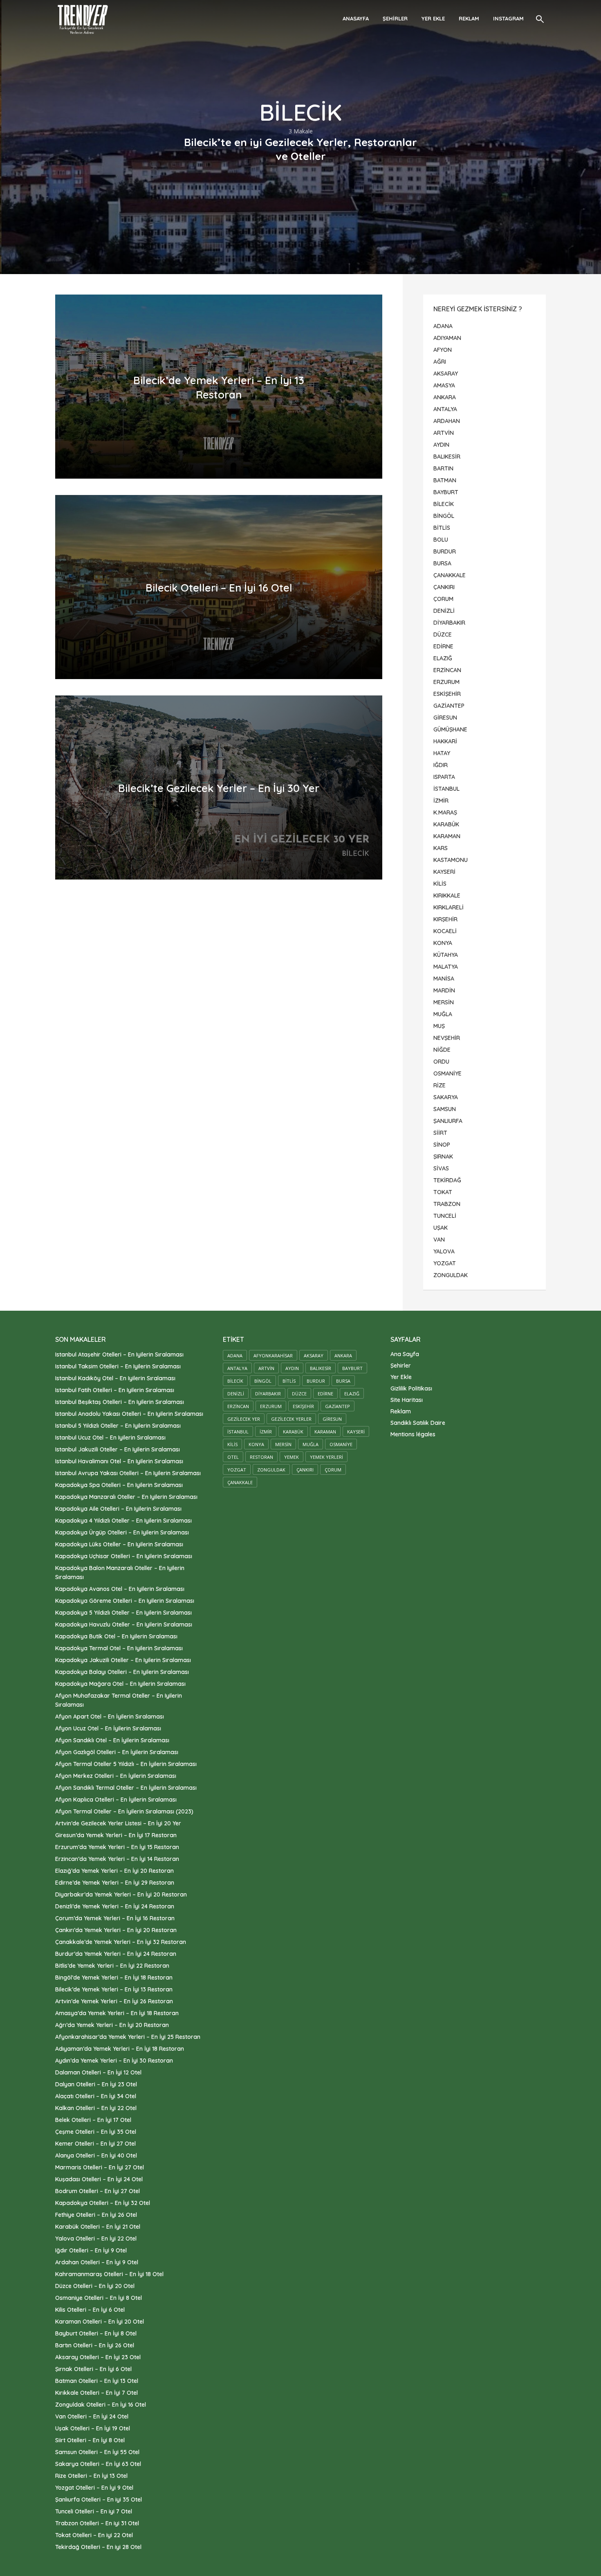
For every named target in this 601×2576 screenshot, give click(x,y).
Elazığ (352, 1394)
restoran (261, 1457)
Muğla (311, 1444)
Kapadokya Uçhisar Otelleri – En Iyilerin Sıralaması (124, 1556)
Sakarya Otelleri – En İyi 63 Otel (98, 2464)
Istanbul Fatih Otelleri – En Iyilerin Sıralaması (115, 1390)
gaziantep (338, 1406)
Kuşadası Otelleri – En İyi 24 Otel (99, 2179)
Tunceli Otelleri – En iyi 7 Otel (94, 2511)
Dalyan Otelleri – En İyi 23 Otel (96, 2084)
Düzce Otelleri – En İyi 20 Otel (95, 2286)
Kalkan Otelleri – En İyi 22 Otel (96, 2108)
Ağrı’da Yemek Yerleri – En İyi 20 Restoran (112, 2025)
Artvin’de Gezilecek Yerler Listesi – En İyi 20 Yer (118, 1823)
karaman (325, 1432)
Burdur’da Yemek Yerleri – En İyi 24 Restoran (116, 1954)
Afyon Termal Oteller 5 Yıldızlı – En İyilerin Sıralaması (126, 1764)
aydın (292, 1368)
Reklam (469, 18)
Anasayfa (356, 18)
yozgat (237, 1470)
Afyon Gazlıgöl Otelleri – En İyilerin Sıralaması (117, 1752)
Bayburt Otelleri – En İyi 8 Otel (96, 2333)
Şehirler (395, 18)
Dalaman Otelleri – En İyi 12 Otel (98, 2072)
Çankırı (305, 1470)
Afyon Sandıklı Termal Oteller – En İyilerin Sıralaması (126, 1788)
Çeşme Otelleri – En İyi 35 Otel (96, 2132)
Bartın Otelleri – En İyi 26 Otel (95, 2345)
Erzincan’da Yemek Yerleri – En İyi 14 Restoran (117, 1859)
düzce (299, 1394)
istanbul (238, 1432)
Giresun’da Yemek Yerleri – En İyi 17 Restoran (116, 1835)
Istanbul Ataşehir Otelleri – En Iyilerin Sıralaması (119, 1354)
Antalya (237, 1368)
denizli (236, 1394)
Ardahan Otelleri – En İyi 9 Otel (97, 2262)
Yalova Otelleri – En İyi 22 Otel (96, 2239)
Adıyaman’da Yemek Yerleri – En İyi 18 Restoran (120, 2049)
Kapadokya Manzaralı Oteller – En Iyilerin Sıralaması (126, 1497)
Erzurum (271, 1406)
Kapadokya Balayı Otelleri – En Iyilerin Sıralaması (122, 1672)
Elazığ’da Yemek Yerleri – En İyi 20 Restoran (114, 1871)
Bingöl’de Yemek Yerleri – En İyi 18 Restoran (114, 1978)
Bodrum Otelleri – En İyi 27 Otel (98, 2191)
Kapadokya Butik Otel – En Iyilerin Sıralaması (116, 1636)
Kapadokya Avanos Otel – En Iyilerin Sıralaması (120, 1589)
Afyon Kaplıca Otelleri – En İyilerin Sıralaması (116, 1800)
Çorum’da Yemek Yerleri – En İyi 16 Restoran (115, 1918)
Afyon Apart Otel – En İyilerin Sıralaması (110, 1717)
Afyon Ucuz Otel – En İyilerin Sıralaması (108, 1728)
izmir (266, 1432)
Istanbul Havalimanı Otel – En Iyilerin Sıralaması (119, 1461)
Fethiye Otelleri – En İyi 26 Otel (96, 2215)
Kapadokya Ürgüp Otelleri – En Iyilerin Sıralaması (122, 1532)
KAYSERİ (356, 1432)
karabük (293, 1432)
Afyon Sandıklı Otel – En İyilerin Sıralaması (112, 1740)
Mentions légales (413, 1434)
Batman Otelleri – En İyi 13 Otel (97, 2381)
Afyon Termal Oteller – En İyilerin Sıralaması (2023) (124, 1811)
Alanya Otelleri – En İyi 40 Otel (96, 2155)
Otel (233, 1457)
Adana (235, 1355)
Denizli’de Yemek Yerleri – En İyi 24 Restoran (115, 1906)
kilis (232, 1444)
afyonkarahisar (273, 1355)
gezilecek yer (244, 1419)
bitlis (289, 1381)
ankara (343, 1355)
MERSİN (283, 1444)
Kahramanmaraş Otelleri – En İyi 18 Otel (109, 2274)
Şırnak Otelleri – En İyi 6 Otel (93, 2369)
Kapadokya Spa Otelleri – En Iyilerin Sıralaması (119, 1485)
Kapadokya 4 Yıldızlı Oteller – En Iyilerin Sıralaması (123, 1521)
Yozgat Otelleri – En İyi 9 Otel (94, 2488)
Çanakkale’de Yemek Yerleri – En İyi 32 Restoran (121, 1942)
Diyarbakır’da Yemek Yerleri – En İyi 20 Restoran (121, 1894)
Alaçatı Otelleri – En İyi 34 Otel (96, 2096)
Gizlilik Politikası (411, 1388)
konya (256, 1444)
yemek (292, 1457)
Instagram (508, 18)
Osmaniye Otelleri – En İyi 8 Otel (99, 2298)
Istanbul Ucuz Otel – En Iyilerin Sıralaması (110, 1438)
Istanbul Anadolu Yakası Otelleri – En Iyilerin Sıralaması (129, 1414)
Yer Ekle (433, 18)
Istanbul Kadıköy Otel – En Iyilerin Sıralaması (115, 1378)
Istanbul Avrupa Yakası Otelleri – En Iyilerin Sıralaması (128, 1473)
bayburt (352, 1368)
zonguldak (271, 1470)
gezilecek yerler (291, 1419)
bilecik (235, 1381)
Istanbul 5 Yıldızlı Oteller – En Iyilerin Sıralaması (118, 1426)
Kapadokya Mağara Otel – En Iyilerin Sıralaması (120, 1684)
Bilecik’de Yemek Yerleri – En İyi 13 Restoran (114, 1989)
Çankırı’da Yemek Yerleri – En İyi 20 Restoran (116, 1930)
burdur (316, 1381)
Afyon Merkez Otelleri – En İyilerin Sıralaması (116, 1776)
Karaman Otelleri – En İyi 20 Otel (100, 2322)
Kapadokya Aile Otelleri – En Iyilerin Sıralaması (118, 1509)
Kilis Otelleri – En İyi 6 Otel (90, 2310)
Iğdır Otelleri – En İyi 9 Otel (91, 2250)
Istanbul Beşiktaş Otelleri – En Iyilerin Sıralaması (120, 1402)
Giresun (332, 1419)
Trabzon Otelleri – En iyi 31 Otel (97, 2523)
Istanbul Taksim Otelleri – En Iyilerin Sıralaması (118, 1366)
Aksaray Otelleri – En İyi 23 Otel (98, 2357)
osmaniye (341, 1444)
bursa (343, 1381)
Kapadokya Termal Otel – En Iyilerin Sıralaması (119, 1648)
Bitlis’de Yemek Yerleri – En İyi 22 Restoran (112, 1966)
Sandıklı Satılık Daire (418, 1423)
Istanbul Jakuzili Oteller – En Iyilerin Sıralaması (118, 1449)
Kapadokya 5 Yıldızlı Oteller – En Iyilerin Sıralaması (123, 1613)
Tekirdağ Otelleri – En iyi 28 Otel (98, 2547)
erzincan (238, 1406)
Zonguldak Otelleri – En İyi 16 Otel (101, 2405)
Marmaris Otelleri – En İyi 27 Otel (100, 2167)
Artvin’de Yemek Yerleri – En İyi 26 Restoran (114, 2001)
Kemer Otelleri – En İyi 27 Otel (95, 2144)
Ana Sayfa (405, 1354)
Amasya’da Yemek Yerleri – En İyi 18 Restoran (117, 2013)
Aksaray (314, 1355)
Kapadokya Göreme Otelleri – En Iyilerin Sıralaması (125, 1601)
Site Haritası (407, 1400)
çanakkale (240, 1482)
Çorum (333, 1470)
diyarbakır (268, 1394)
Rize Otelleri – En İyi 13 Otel (91, 2476)
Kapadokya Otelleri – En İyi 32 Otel (103, 2203)
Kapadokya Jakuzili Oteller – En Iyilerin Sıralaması (123, 1660)
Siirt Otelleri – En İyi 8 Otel (90, 2440)
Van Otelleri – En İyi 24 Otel (92, 2416)
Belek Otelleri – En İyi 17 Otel (93, 2120)
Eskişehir (303, 1406)
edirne (325, 1394)
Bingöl (263, 1381)
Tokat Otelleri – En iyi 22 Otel (94, 2535)
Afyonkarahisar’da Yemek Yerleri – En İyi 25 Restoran (128, 2037)
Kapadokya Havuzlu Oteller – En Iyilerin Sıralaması (124, 1624)
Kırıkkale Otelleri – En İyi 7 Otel (96, 2393)
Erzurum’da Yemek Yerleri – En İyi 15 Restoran (117, 1847)
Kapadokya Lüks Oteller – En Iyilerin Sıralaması (119, 1544)
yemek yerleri (326, 1457)
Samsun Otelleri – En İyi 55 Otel (97, 2452)
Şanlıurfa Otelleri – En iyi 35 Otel (99, 2500)
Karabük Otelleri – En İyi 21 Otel (98, 2227)
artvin (266, 1368)
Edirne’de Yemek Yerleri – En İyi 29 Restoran (115, 1883)
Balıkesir (321, 1368)
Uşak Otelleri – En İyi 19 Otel (93, 2428)
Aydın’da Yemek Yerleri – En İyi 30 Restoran (114, 2061)
